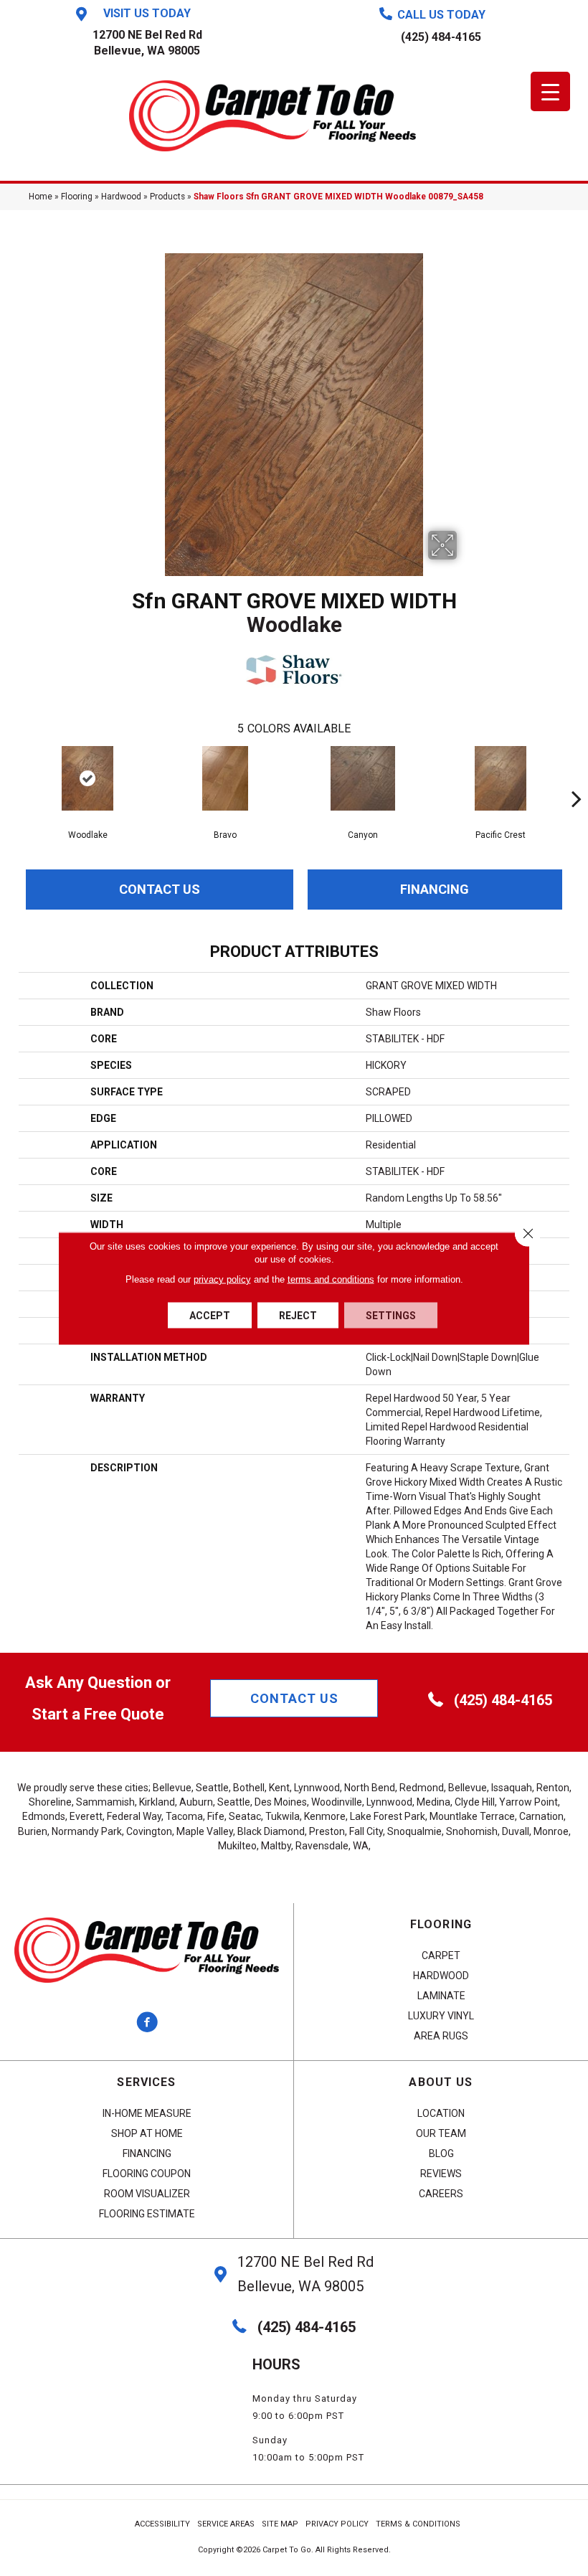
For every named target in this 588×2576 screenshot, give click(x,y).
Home (41, 197)
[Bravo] (225, 778)
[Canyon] (363, 778)
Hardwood (121, 197)
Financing (435, 889)
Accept (210, 1315)
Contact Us (160, 889)
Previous (11, 777)
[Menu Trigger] (550, 91)
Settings (391, 1315)
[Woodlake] (87, 778)
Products (167, 197)
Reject (298, 1315)
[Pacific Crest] (501, 778)
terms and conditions (331, 1279)
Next (577, 777)
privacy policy (222, 1279)
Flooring (77, 197)
